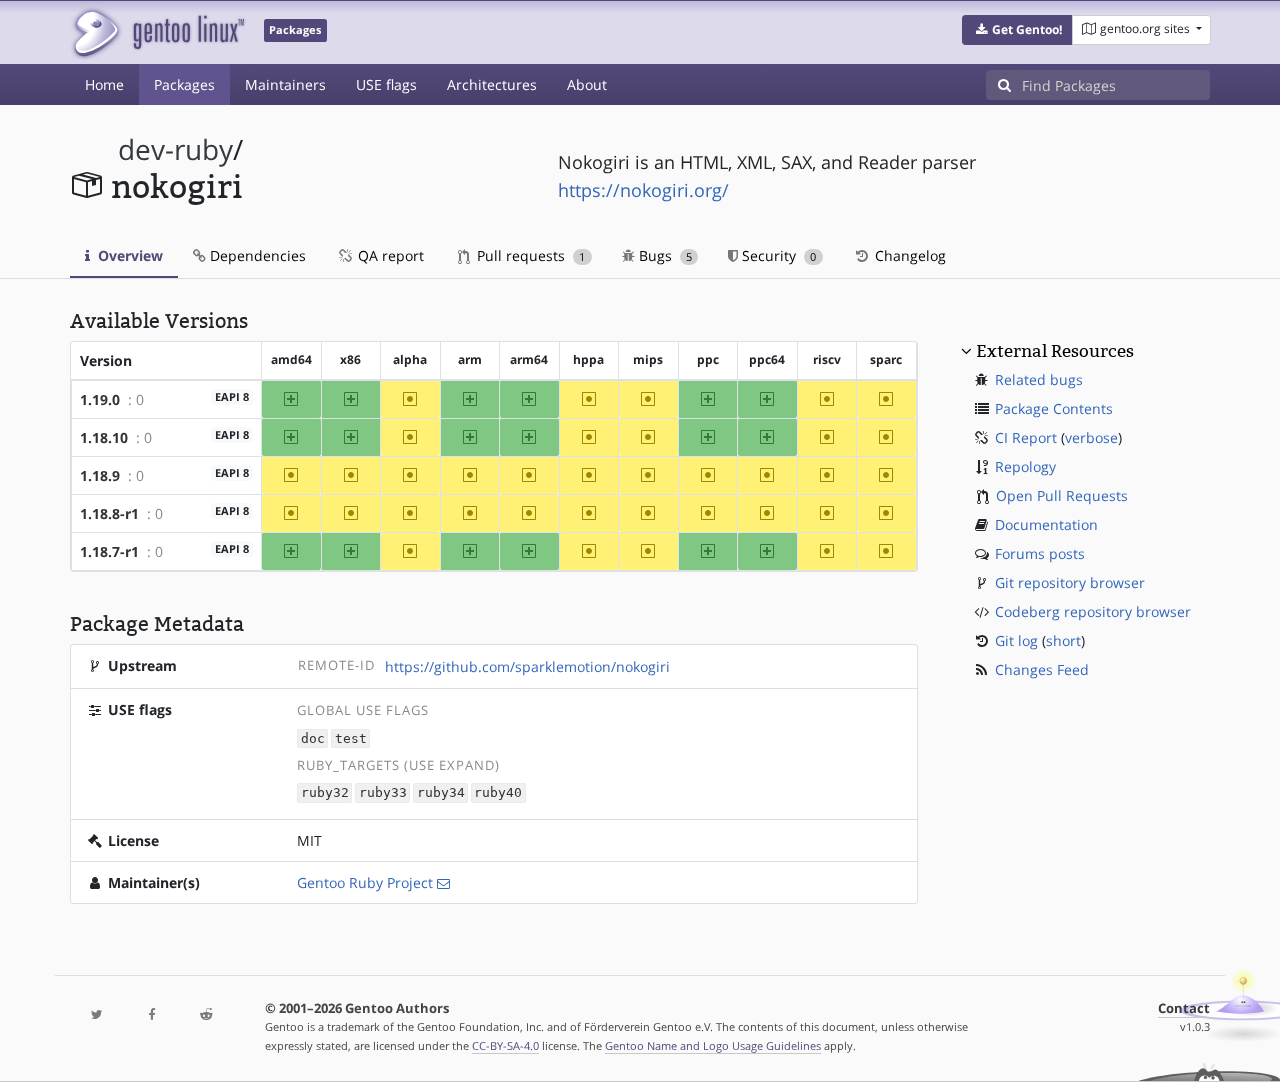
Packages (184, 84)
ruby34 (441, 793)
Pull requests (529, 255)
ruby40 (498, 793)
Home (104, 84)
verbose (1091, 437)
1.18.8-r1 (109, 513)
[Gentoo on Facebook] (151, 1015)
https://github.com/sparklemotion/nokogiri (527, 666)
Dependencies (256, 255)
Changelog (908, 255)
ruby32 (325, 793)
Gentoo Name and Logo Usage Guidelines (713, 1045)
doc (313, 738)
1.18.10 (104, 437)
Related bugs (1039, 379)
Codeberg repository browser (1093, 611)
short (1063, 640)
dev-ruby (175, 149)
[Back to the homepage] (157, 32)
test (351, 738)
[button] (1017, 30)
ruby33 (383, 793)
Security (777, 255)
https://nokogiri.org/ (643, 190)
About (587, 84)
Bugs (663, 255)
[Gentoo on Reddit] (206, 1015)
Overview (128, 255)
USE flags (386, 84)
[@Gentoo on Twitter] (97, 1015)
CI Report (1026, 437)
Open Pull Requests (1062, 495)
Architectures (492, 84)
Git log (1016, 640)
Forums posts (1040, 553)
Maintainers (285, 84)
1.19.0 (100, 399)
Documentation (1046, 524)
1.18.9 (100, 475)
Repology (1025, 466)
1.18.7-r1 (109, 551)
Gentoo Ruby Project (365, 882)
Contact (1184, 1008)
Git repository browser (1070, 582)
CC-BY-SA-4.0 (505, 1045)
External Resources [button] (1055, 351)
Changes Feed (1042, 669)
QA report (389, 255)
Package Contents (1054, 408)
